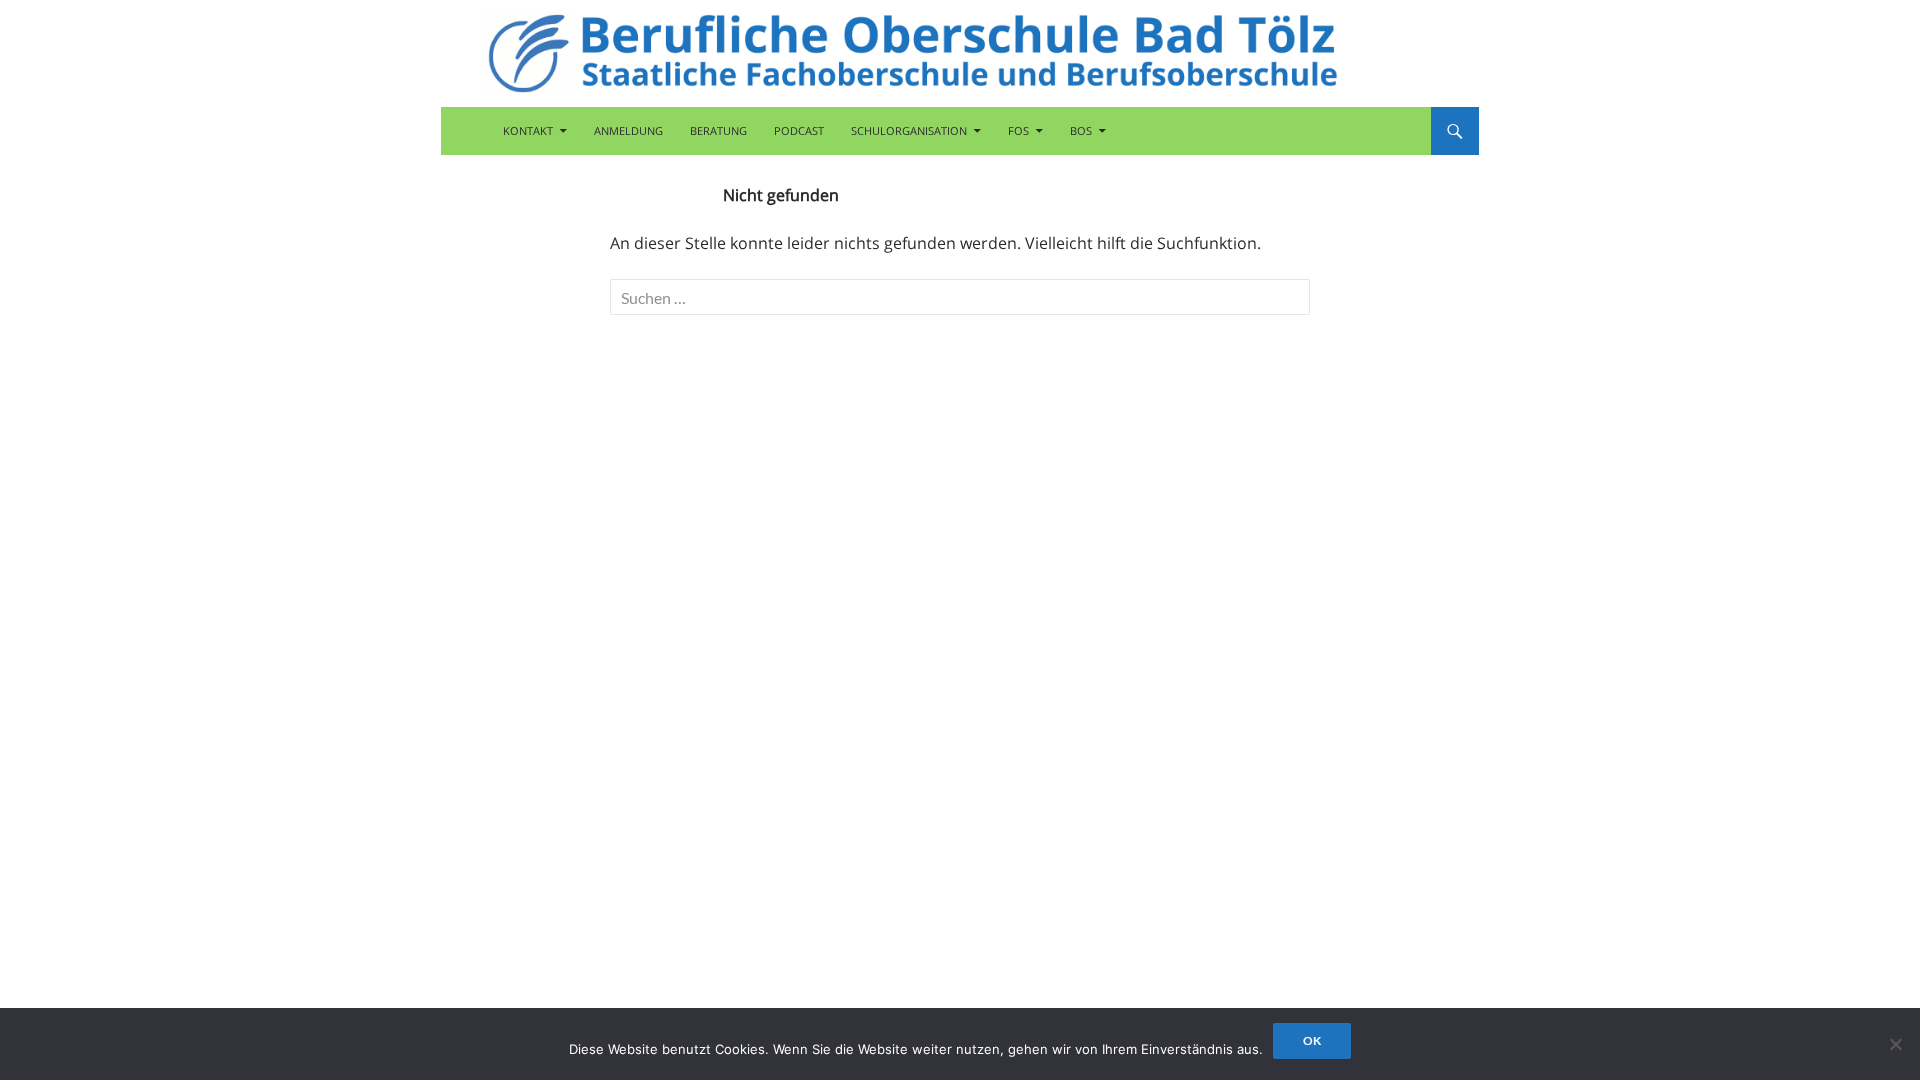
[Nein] (1895, 1044)
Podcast (799, 130)
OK (1312, 1040)
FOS (1018, 130)
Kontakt (528, 130)
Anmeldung (628, 130)
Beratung (718, 130)
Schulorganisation (909, 130)
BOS (1081, 130)
